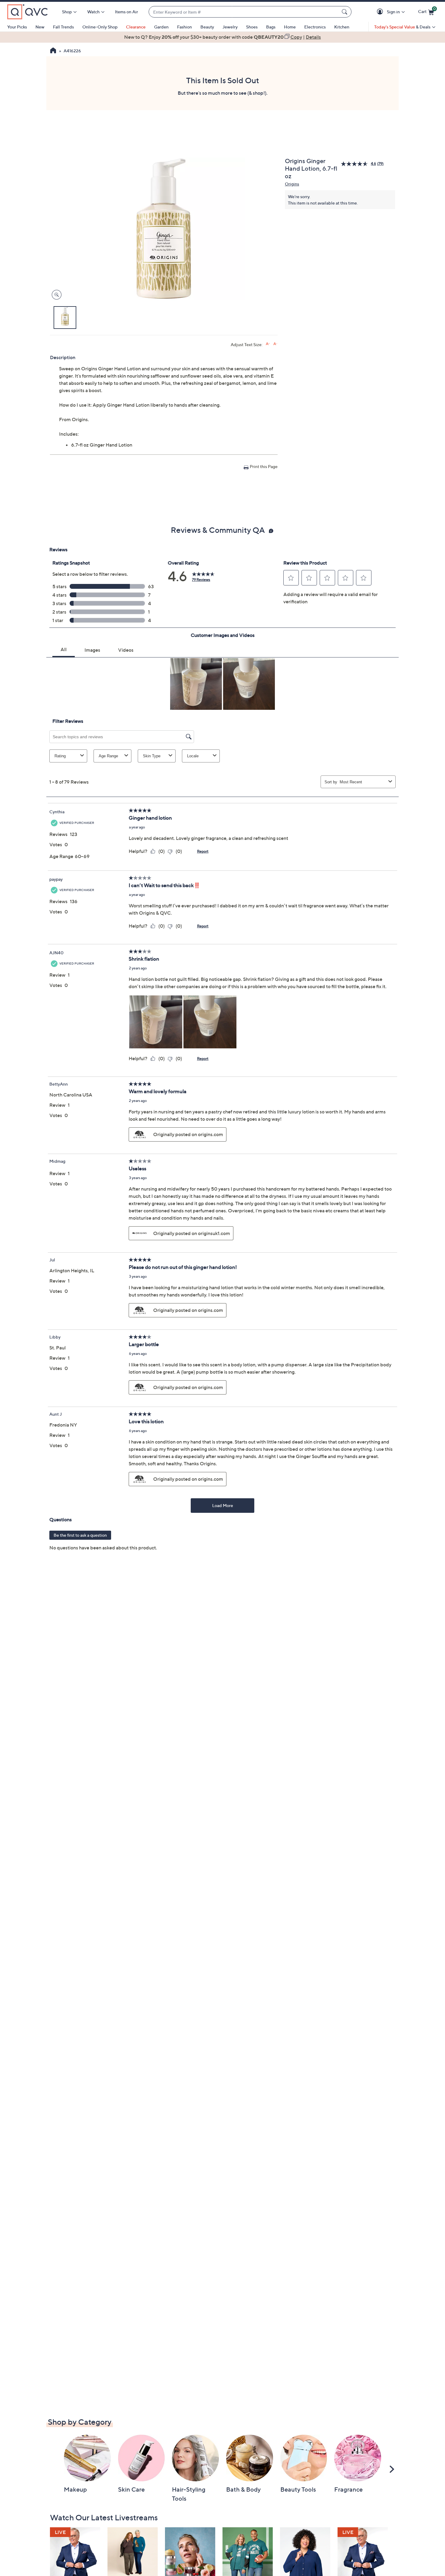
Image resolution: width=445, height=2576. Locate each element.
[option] (222, 37)
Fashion (185, 27)
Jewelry (230, 27)
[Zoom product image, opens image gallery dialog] (55, 295)
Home (290, 27)
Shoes (252, 27)
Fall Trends (63, 27)
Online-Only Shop (100, 27)
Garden (161, 27)
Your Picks (17, 27)
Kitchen (342, 27)
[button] (381, 12)
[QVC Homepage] (53, 51)
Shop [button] (67, 12)
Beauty (207, 27)
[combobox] (244, 12)
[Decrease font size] (275, 344)
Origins (292, 184)
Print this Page (264, 466)
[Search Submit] (345, 12)
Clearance (136, 27)
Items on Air (127, 12)
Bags (271, 27)
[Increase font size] (268, 344)
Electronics (315, 27)
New (40, 27)
